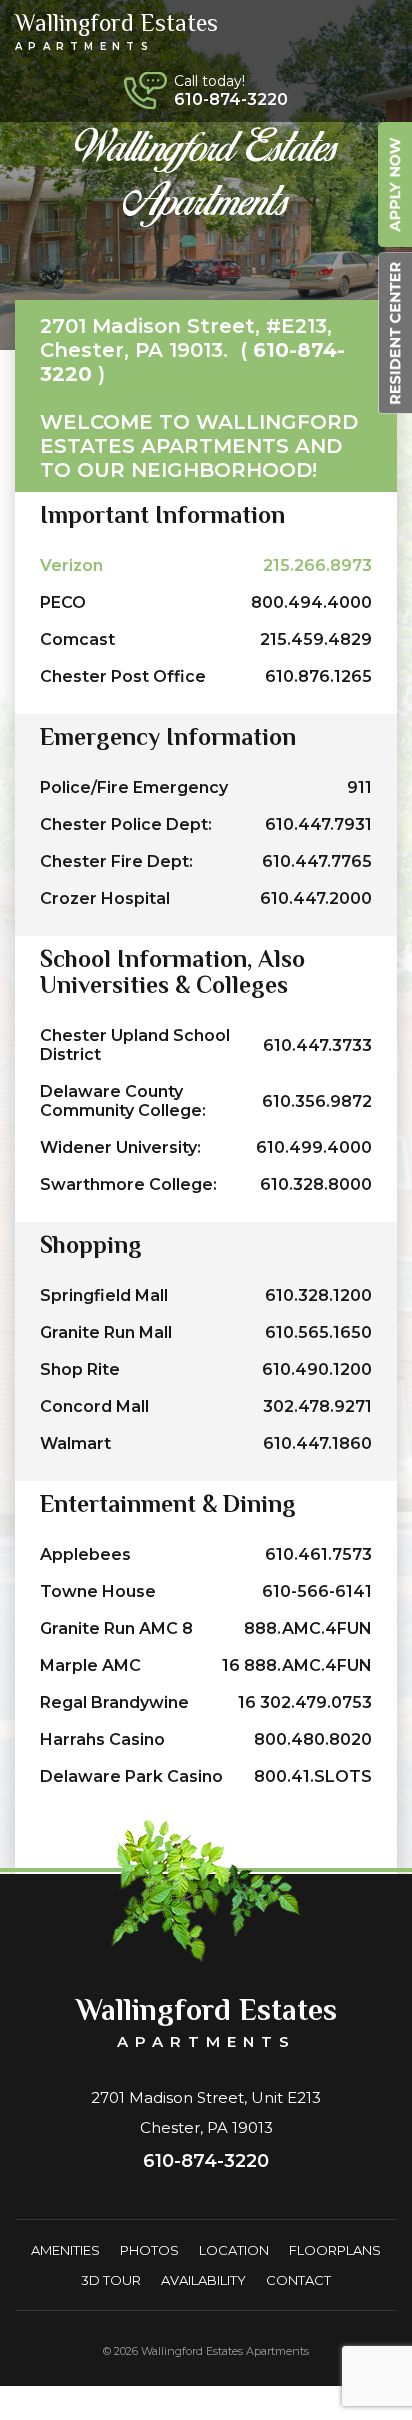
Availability (203, 2280)
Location (234, 2250)
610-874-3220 (231, 99)
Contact (298, 2280)
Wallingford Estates (116, 31)
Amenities (65, 2250)
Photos (149, 2250)
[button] (378, 31)
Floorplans (335, 2250)
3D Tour (111, 2280)
